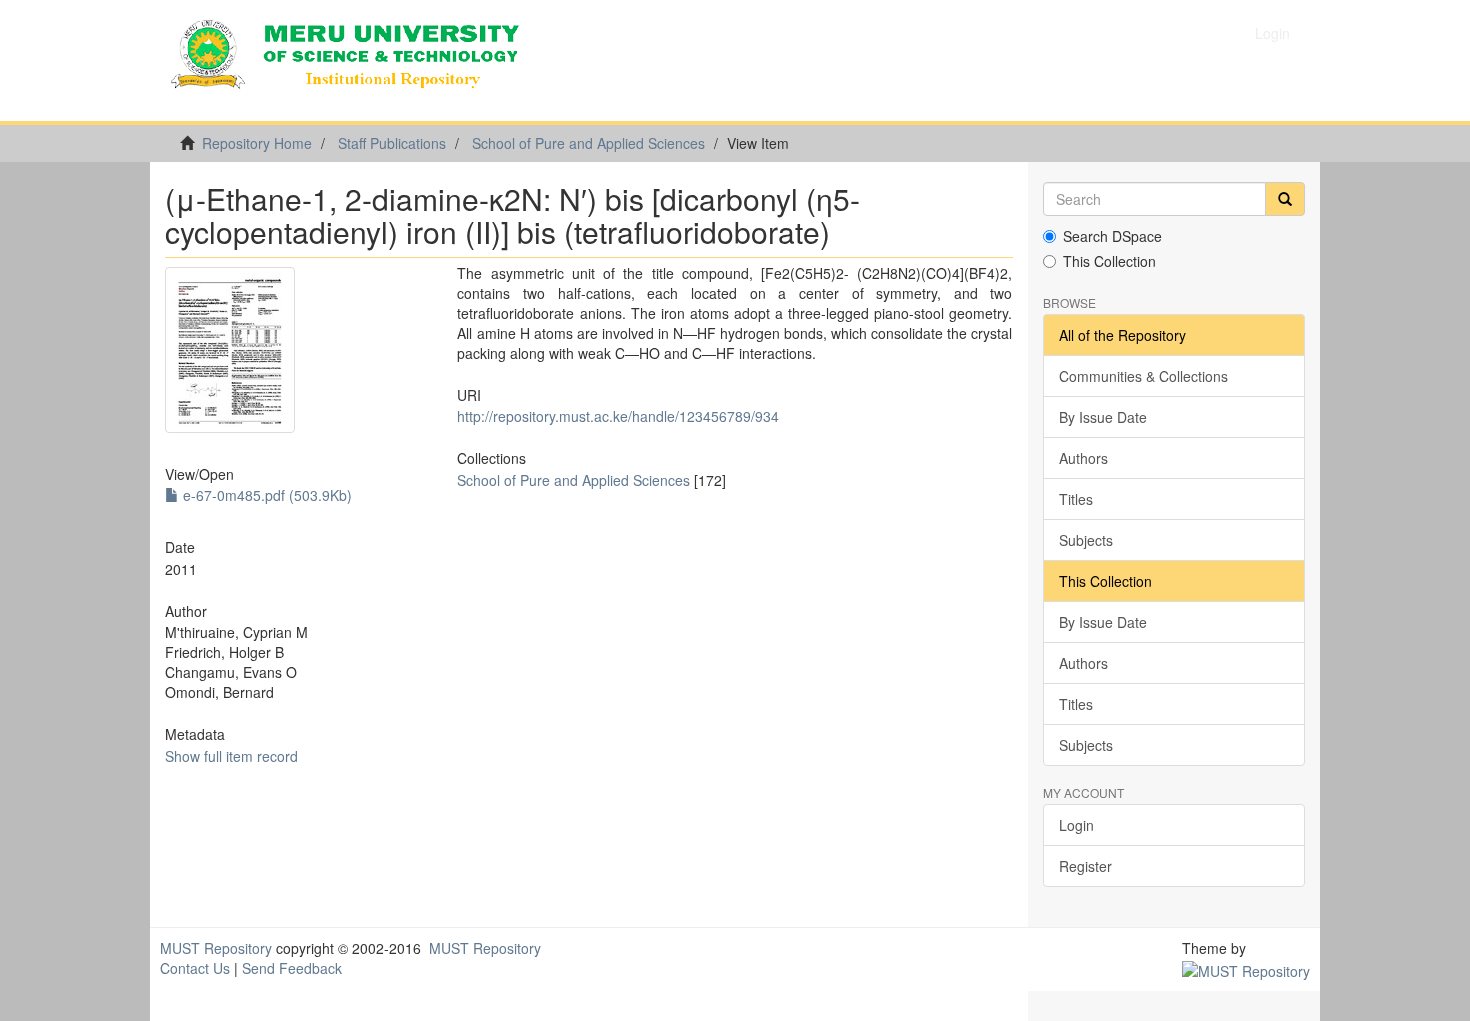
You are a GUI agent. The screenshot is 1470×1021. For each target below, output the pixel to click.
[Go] (1285, 199)
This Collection (1109, 261)
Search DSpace (1112, 236)
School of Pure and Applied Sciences (588, 143)
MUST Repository (216, 948)
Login (1076, 825)
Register (1085, 866)
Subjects (1086, 540)
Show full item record (231, 756)
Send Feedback (292, 968)
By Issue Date (1103, 417)
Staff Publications (392, 143)
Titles (1076, 499)
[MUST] (1246, 968)
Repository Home (257, 143)
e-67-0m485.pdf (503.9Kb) (265, 495)
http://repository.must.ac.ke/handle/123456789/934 (618, 416)
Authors (1083, 458)
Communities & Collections (1143, 376)
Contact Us (195, 968)
